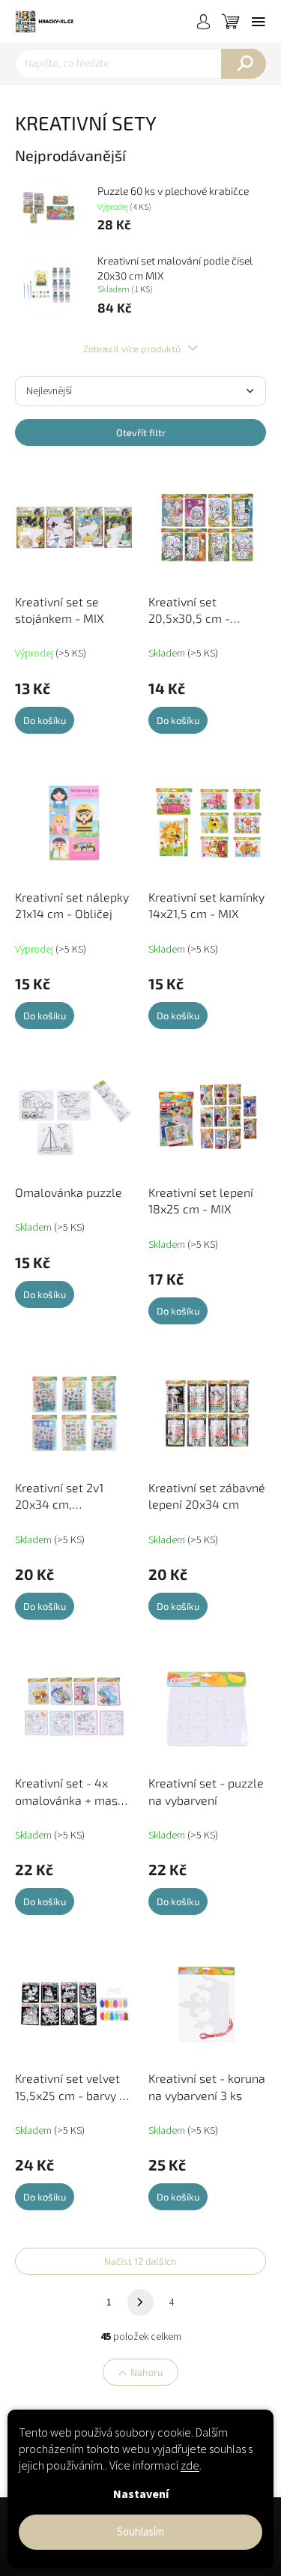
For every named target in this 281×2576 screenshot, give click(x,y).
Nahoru (146, 2372)
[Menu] (259, 22)
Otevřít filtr (141, 432)
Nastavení (141, 2494)
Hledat (244, 64)
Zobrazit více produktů (133, 349)
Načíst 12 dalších (140, 2261)
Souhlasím (140, 2532)
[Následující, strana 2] (141, 2302)
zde (190, 2466)
